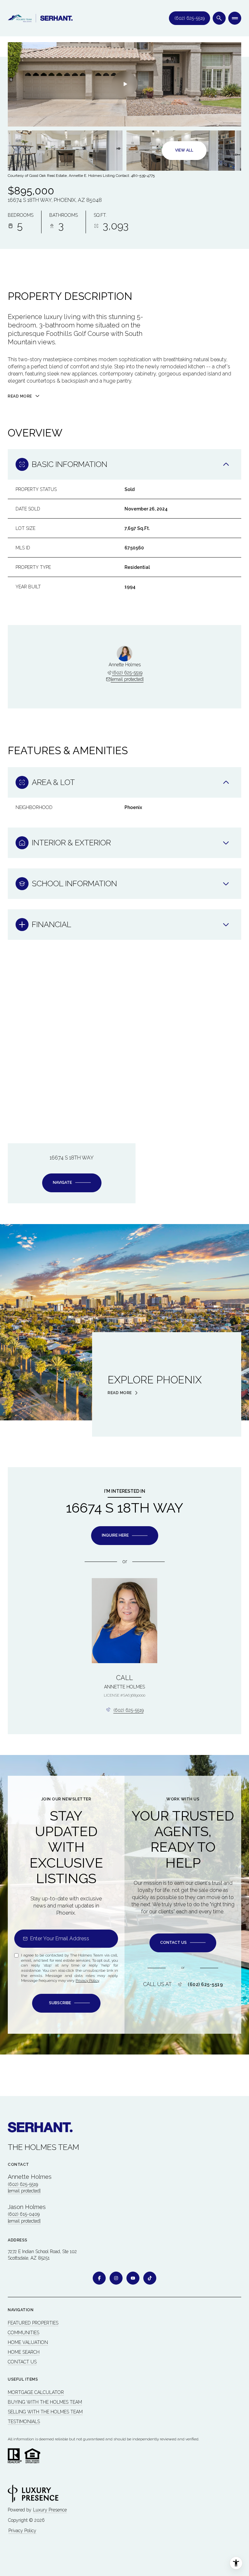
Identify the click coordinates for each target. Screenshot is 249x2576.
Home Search (24, 2352)
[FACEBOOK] (99, 2278)
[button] (183, 1943)
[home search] (219, 18)
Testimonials (24, 2422)
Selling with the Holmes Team (45, 2412)
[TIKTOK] (150, 2278)
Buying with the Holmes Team (45, 2402)
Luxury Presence (50, 2510)
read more (120, 1393)
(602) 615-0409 (24, 2214)
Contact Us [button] (22, 2362)
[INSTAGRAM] (116, 2278)
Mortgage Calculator (36, 2392)
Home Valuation (28, 2342)
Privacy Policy (87, 1981)
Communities (24, 2333)
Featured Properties (33, 2323)
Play (124, 84)
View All (184, 150)
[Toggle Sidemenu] (235, 18)
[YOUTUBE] (133, 2278)
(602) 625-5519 (190, 18)
